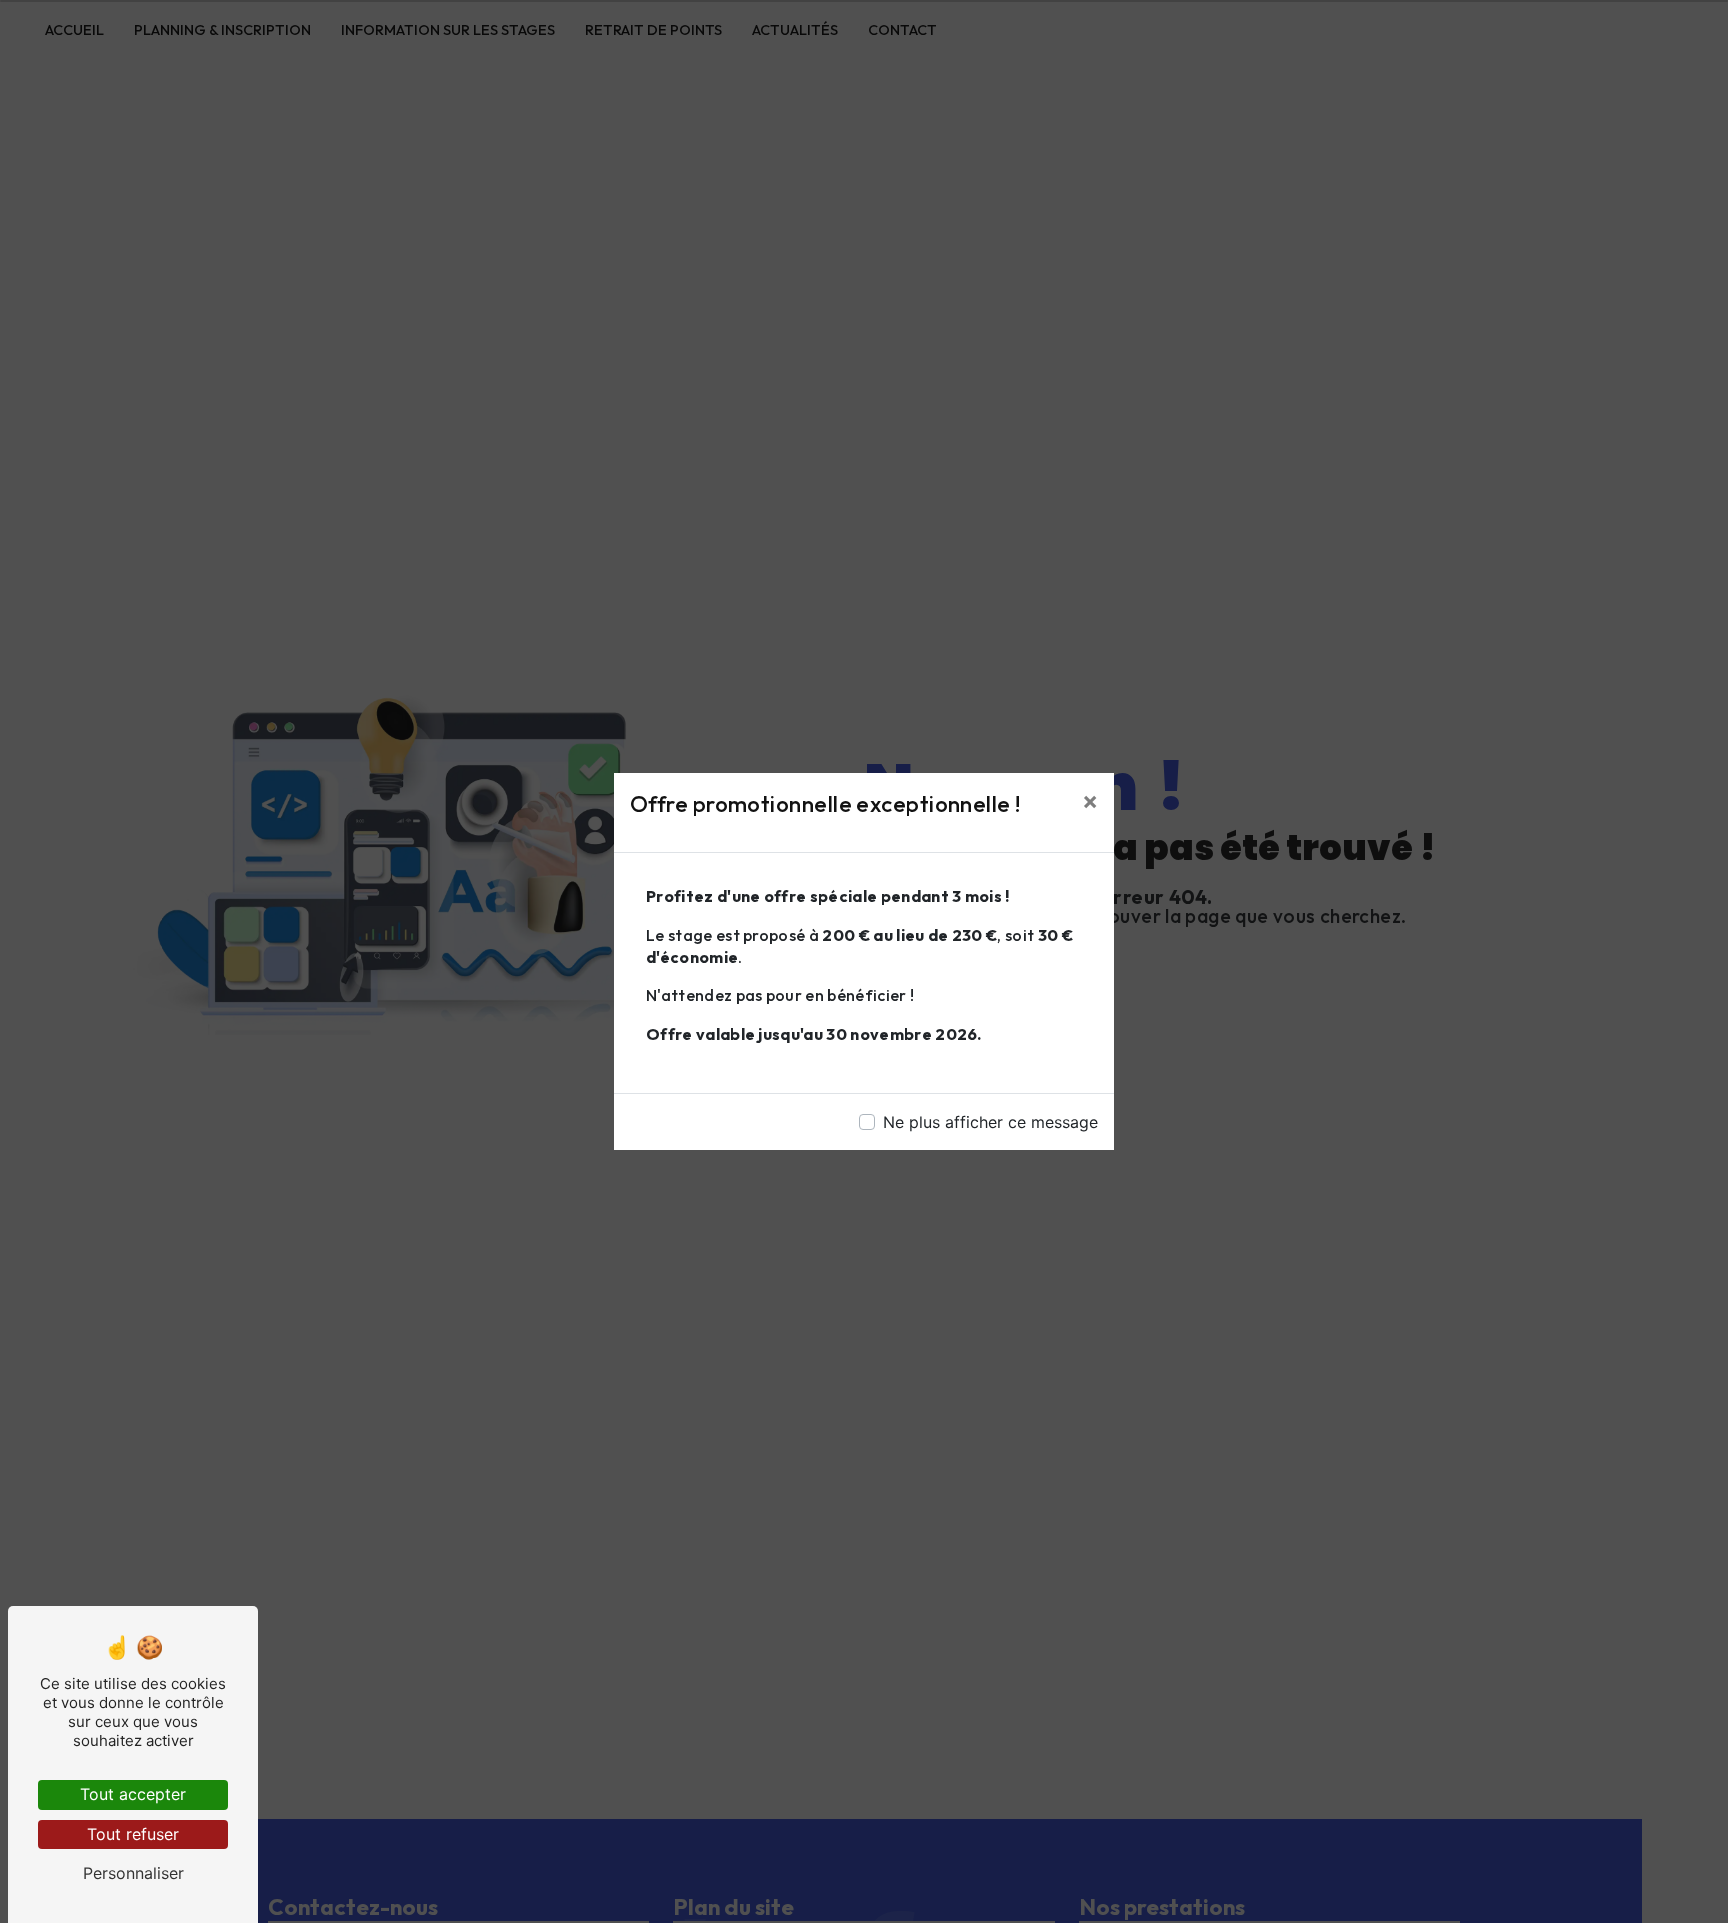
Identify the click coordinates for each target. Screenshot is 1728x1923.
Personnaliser (133, 1873)
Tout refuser (133, 1834)
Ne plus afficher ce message (990, 1122)
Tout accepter (133, 1794)
